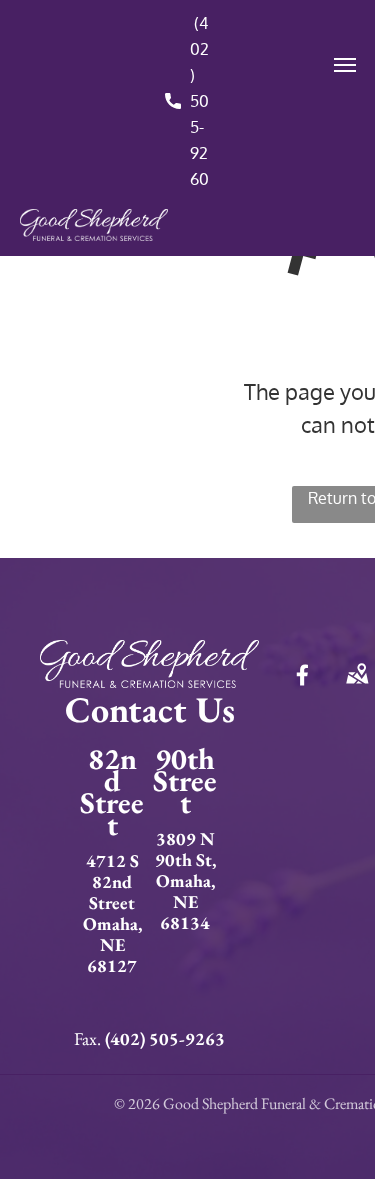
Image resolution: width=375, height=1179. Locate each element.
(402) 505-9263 (165, 1038)
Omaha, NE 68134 (185, 901)
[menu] (345, 65)
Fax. (87, 1038)
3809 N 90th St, (185, 849)
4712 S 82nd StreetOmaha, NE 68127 (112, 913)
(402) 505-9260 (199, 101)
